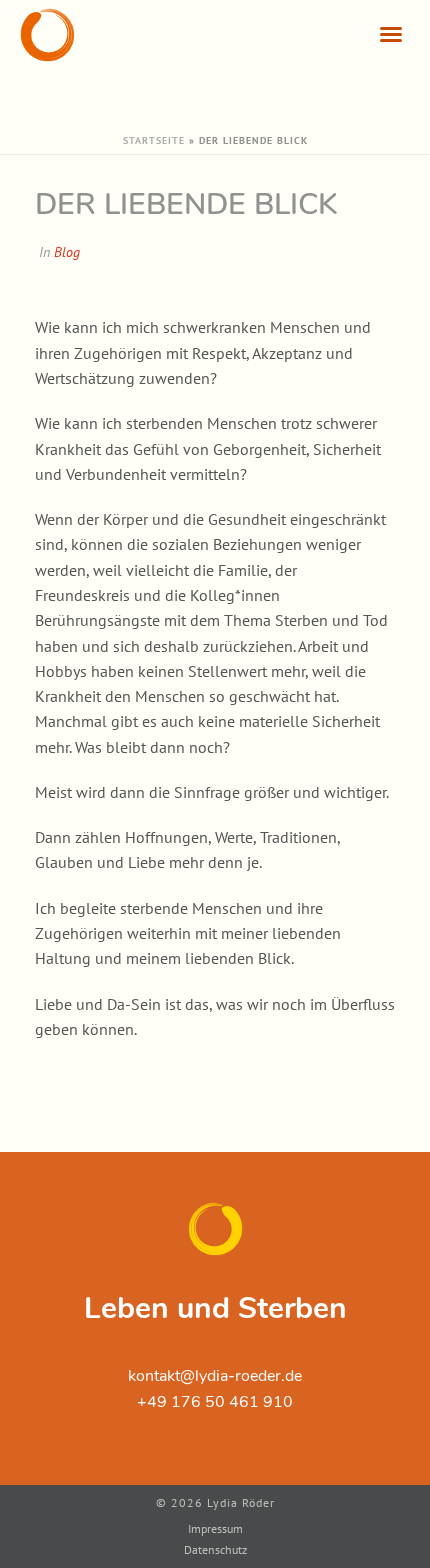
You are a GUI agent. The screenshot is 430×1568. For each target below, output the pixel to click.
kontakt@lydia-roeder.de (215, 1376)
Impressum (215, 1528)
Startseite (154, 140)
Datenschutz (215, 1549)
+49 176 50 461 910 (215, 1402)
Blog (67, 252)
